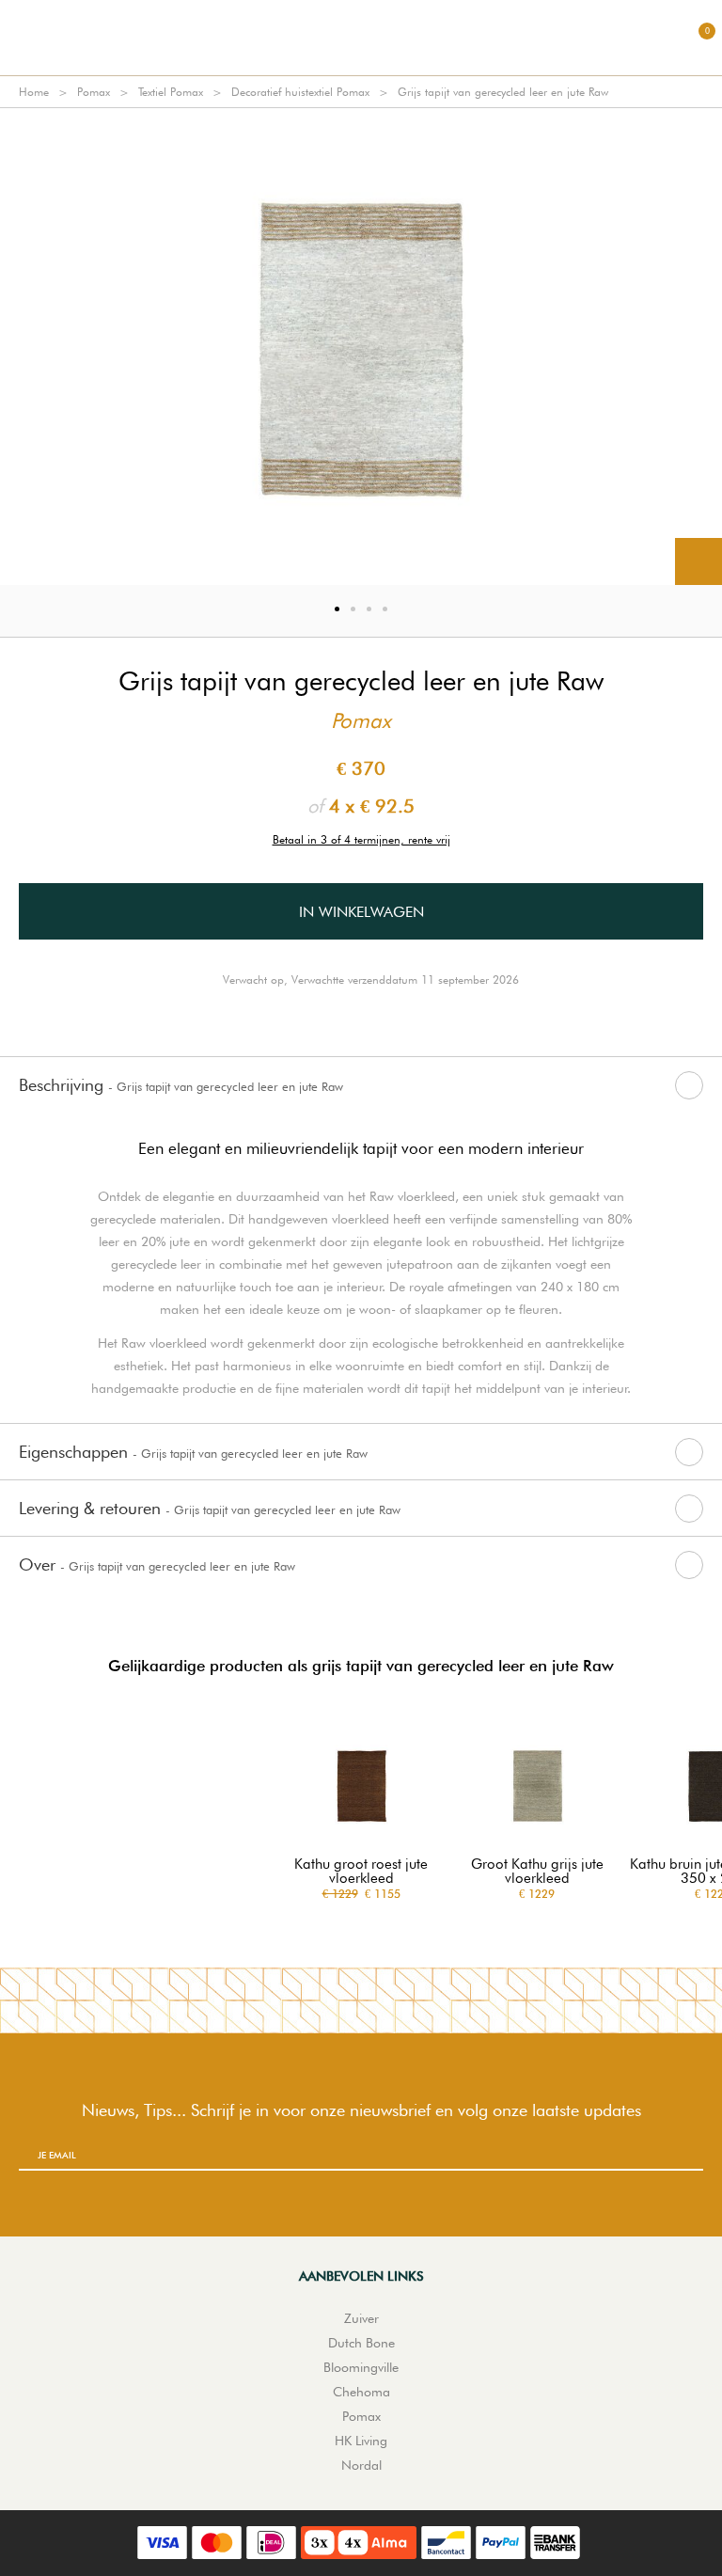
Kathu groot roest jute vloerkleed (361, 1872)
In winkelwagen (361, 912)
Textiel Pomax (171, 92)
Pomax (94, 92)
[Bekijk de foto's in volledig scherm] (698, 561)
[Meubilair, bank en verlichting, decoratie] (361, 38)
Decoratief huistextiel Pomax (300, 92)
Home (34, 92)
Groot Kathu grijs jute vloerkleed (537, 1872)
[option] (361, 347)
